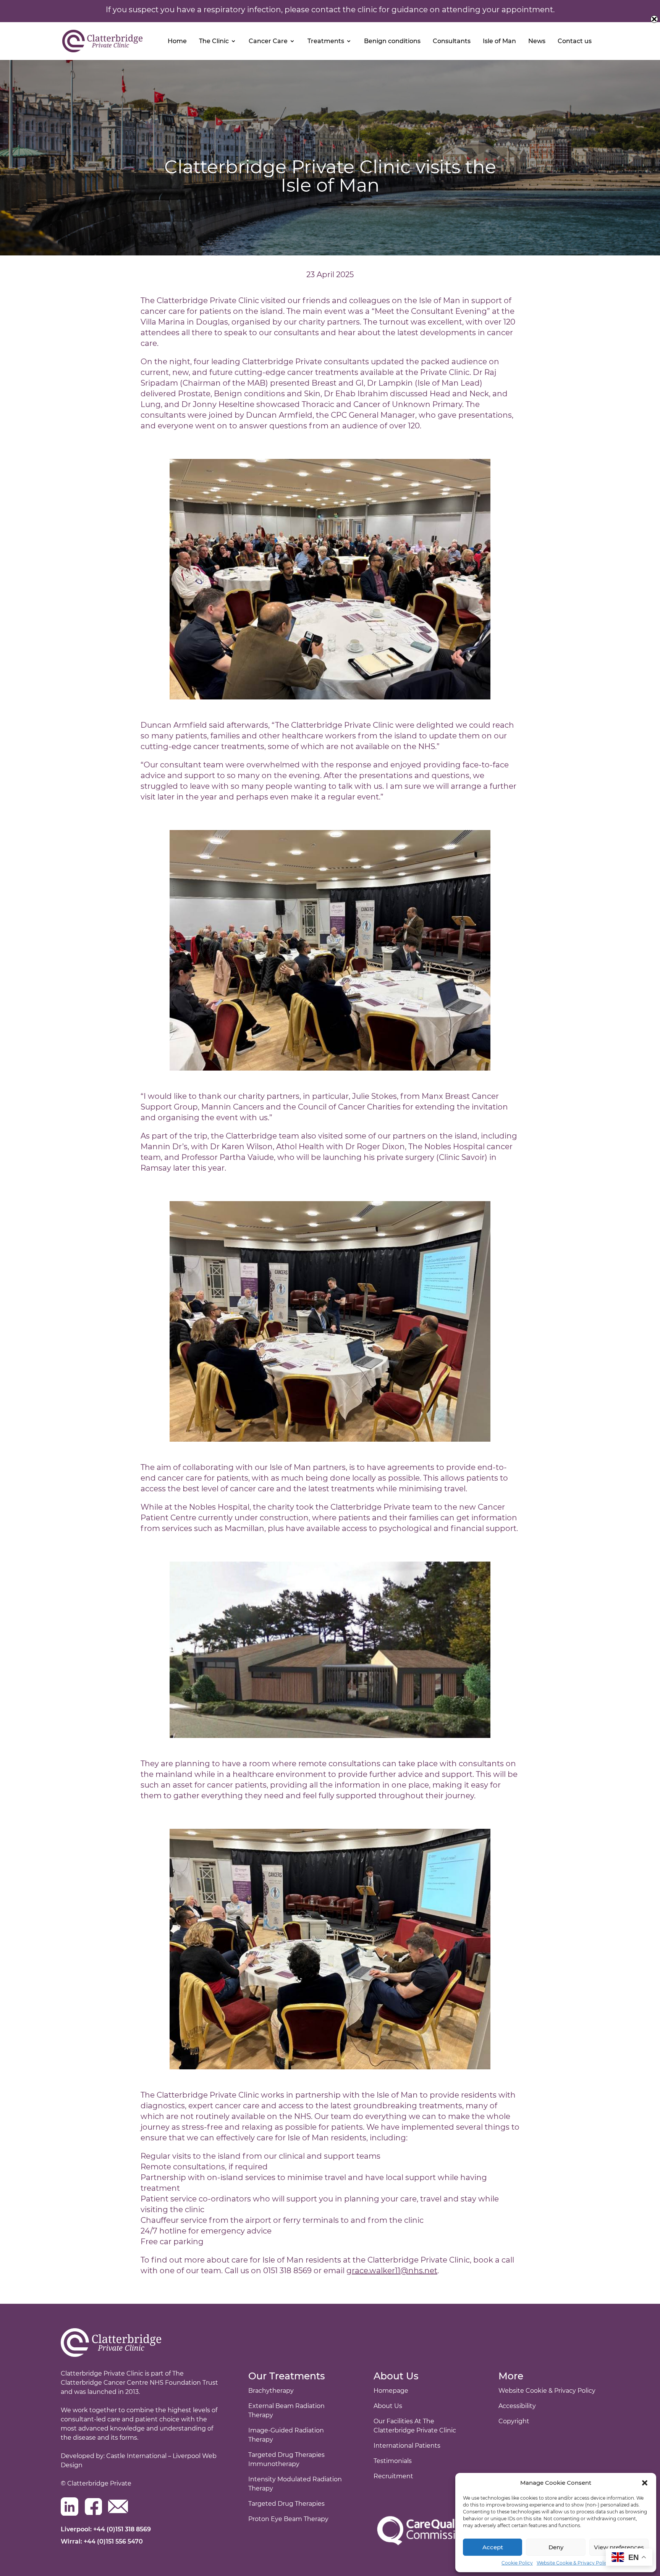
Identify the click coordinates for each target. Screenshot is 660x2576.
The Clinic (214, 41)
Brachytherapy (271, 2391)
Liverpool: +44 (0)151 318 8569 (106, 2529)
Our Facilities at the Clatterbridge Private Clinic (415, 2426)
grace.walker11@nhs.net (392, 2271)
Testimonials (393, 2461)
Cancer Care (268, 41)
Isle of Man (499, 41)
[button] (645, 2483)
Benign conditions (392, 41)
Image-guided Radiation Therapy (286, 2435)
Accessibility (517, 2406)
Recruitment (393, 2476)
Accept (493, 2547)
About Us (388, 2406)
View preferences (619, 2547)
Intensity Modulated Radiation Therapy (295, 2484)
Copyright (514, 2421)
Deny (556, 2547)
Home (177, 41)
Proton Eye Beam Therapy (288, 2519)
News (537, 41)
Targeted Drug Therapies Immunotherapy (286, 2459)
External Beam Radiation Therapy (286, 2410)
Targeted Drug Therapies (286, 2504)
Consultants (452, 41)
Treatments (326, 41)
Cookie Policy (517, 2563)
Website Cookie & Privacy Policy (573, 2563)
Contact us (575, 41)
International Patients (407, 2446)
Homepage (391, 2391)
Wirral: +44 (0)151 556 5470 (102, 2541)
